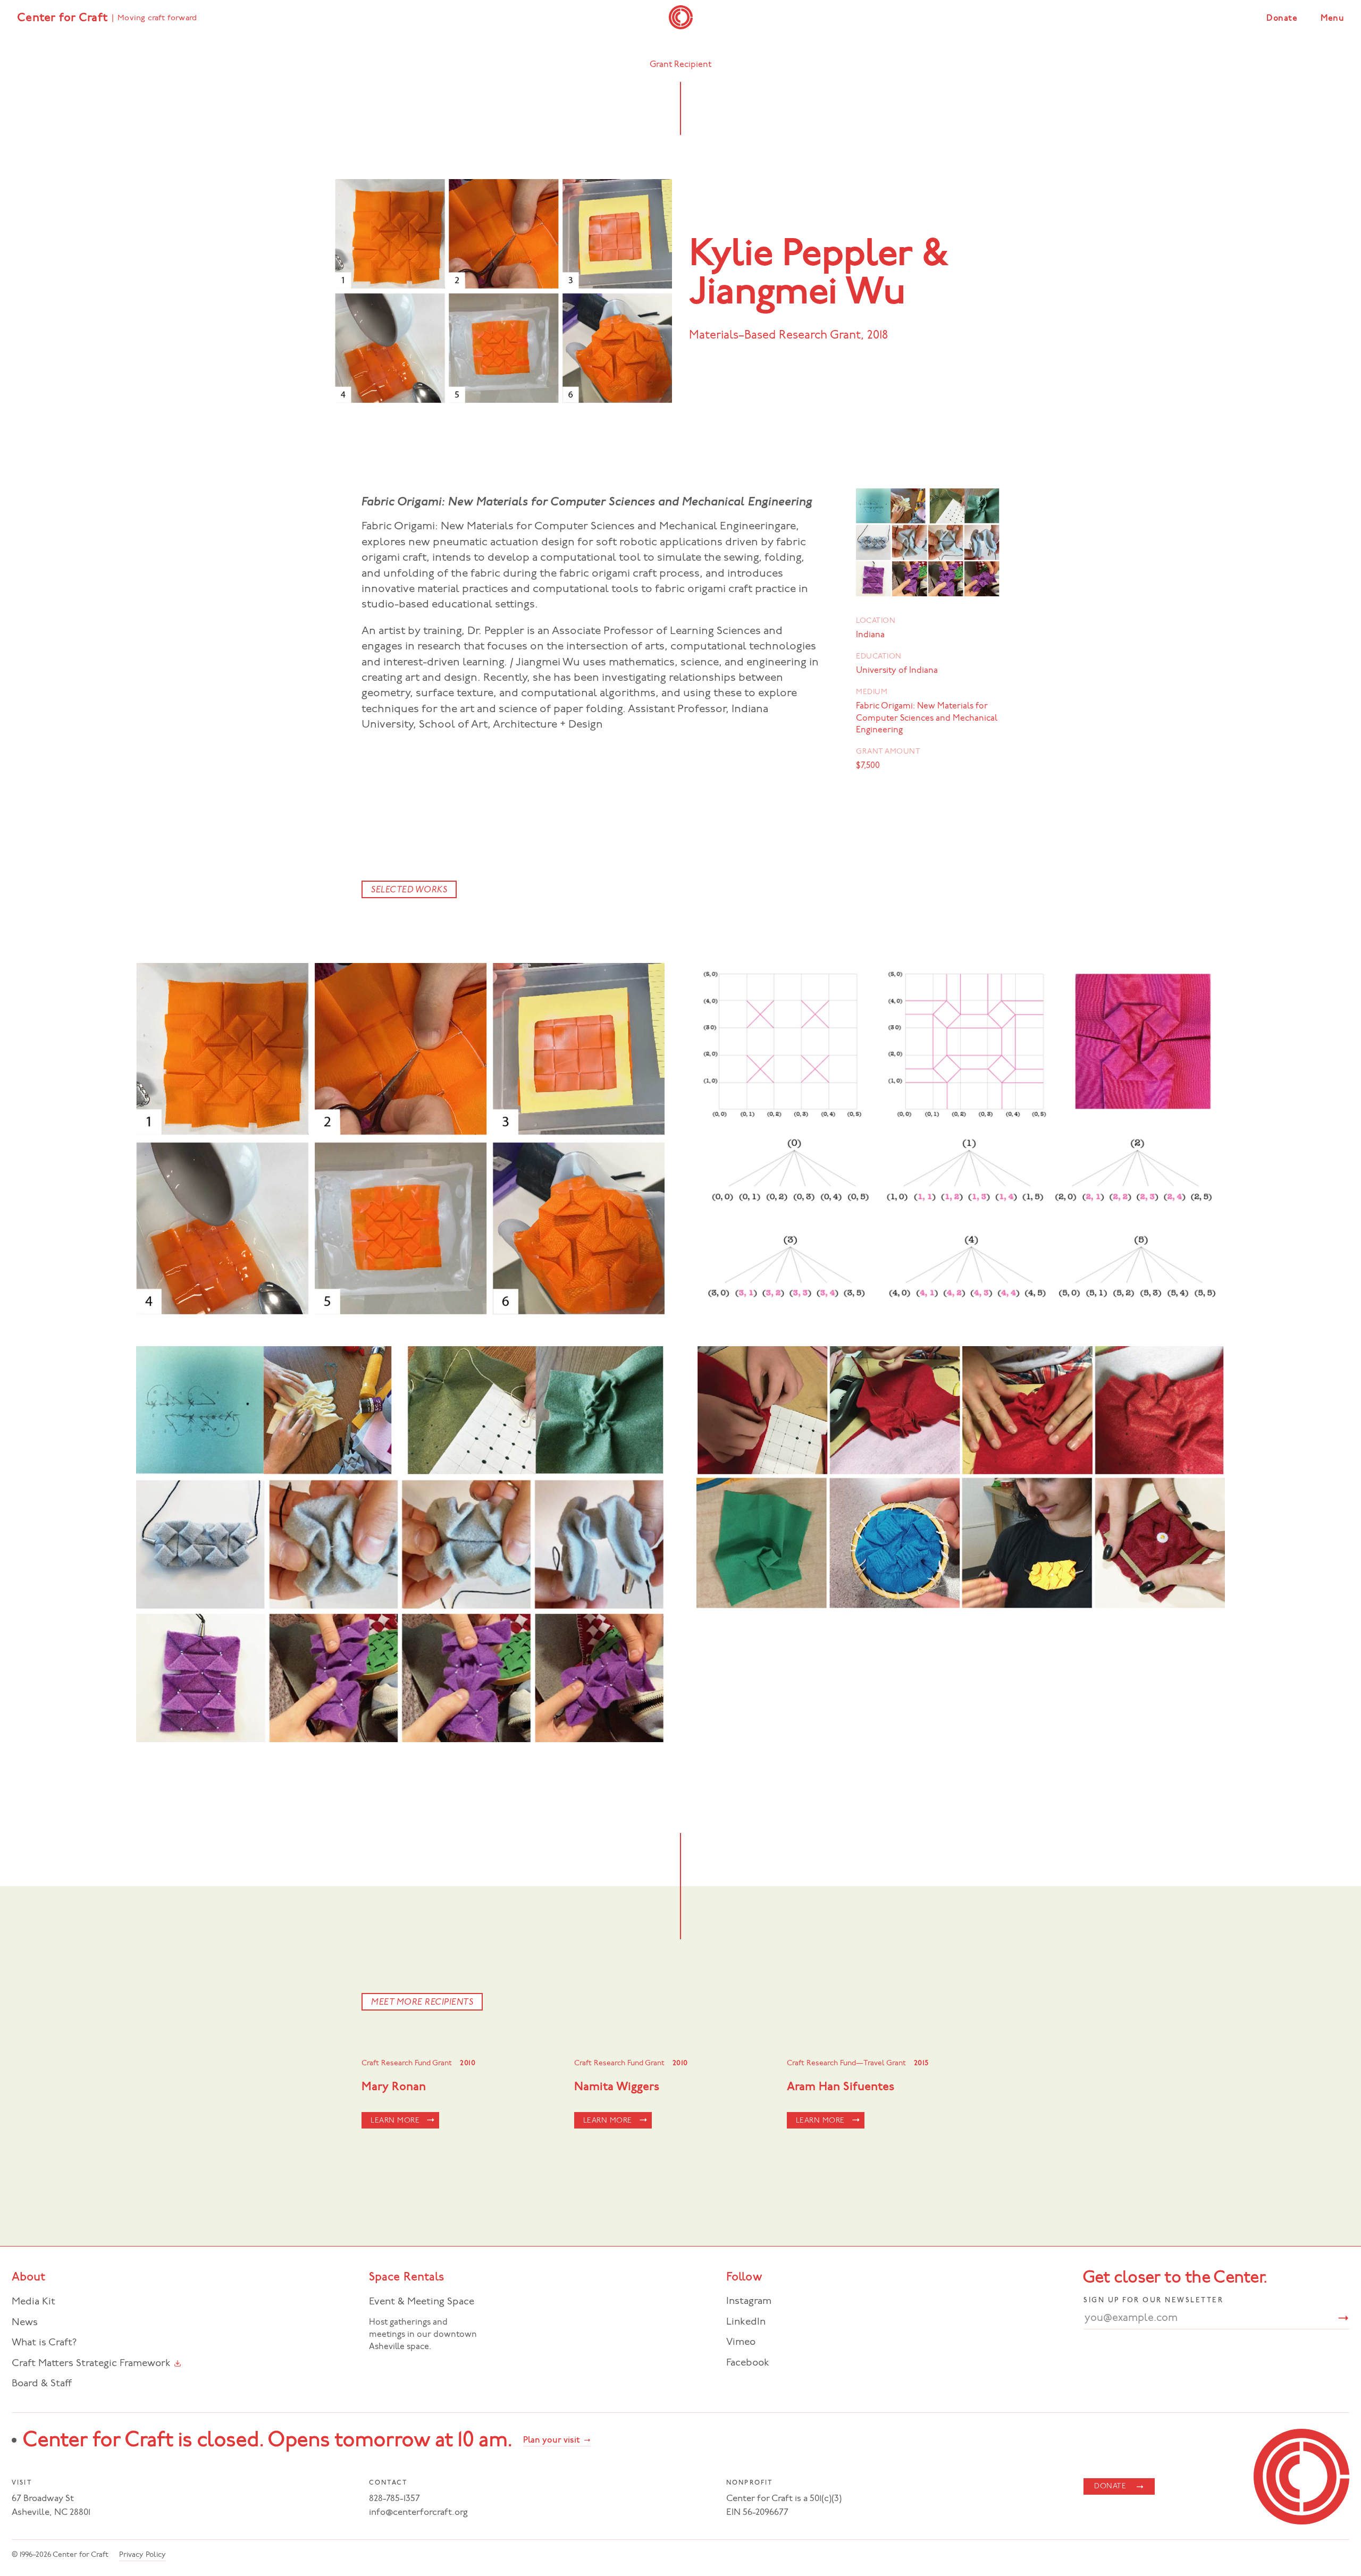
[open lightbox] (400, 1139)
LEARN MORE (395, 2121)
